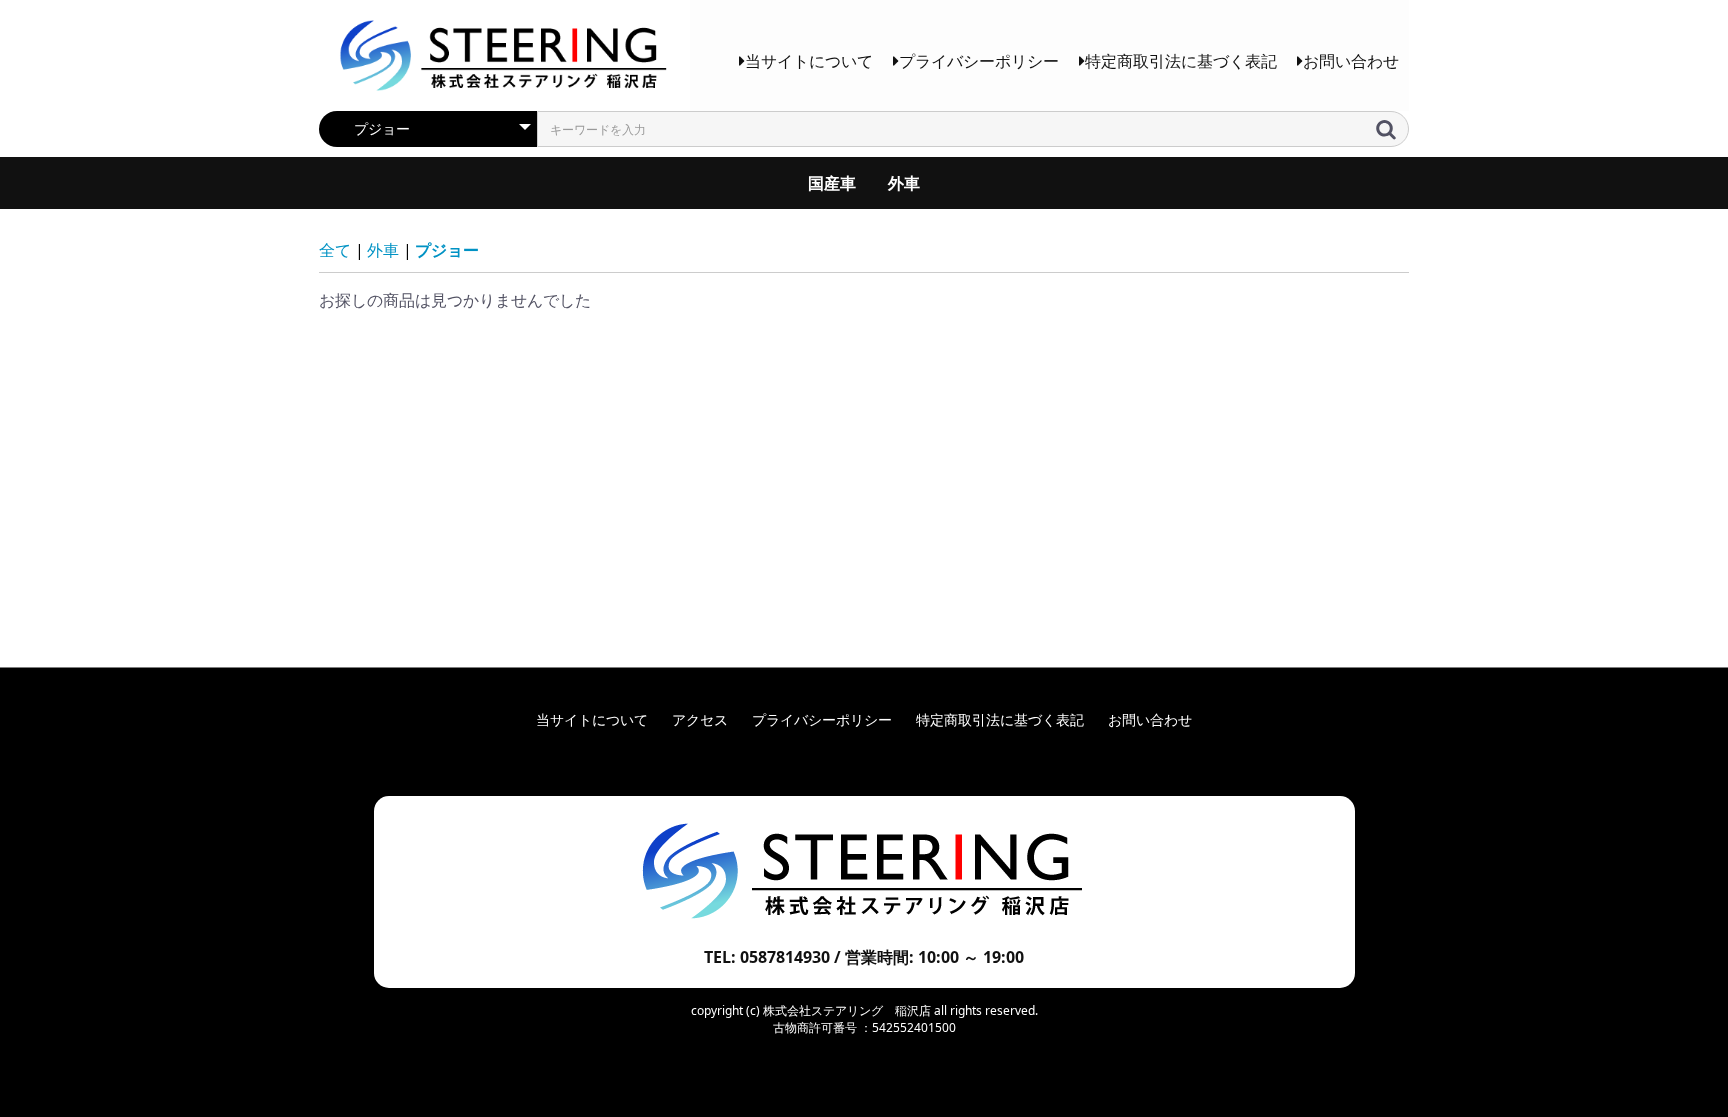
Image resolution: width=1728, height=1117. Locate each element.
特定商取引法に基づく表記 (1181, 61)
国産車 (832, 183)
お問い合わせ (1351, 61)
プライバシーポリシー (979, 61)
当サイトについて (809, 61)
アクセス (700, 719)
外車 (904, 183)
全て (335, 250)
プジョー (447, 250)
